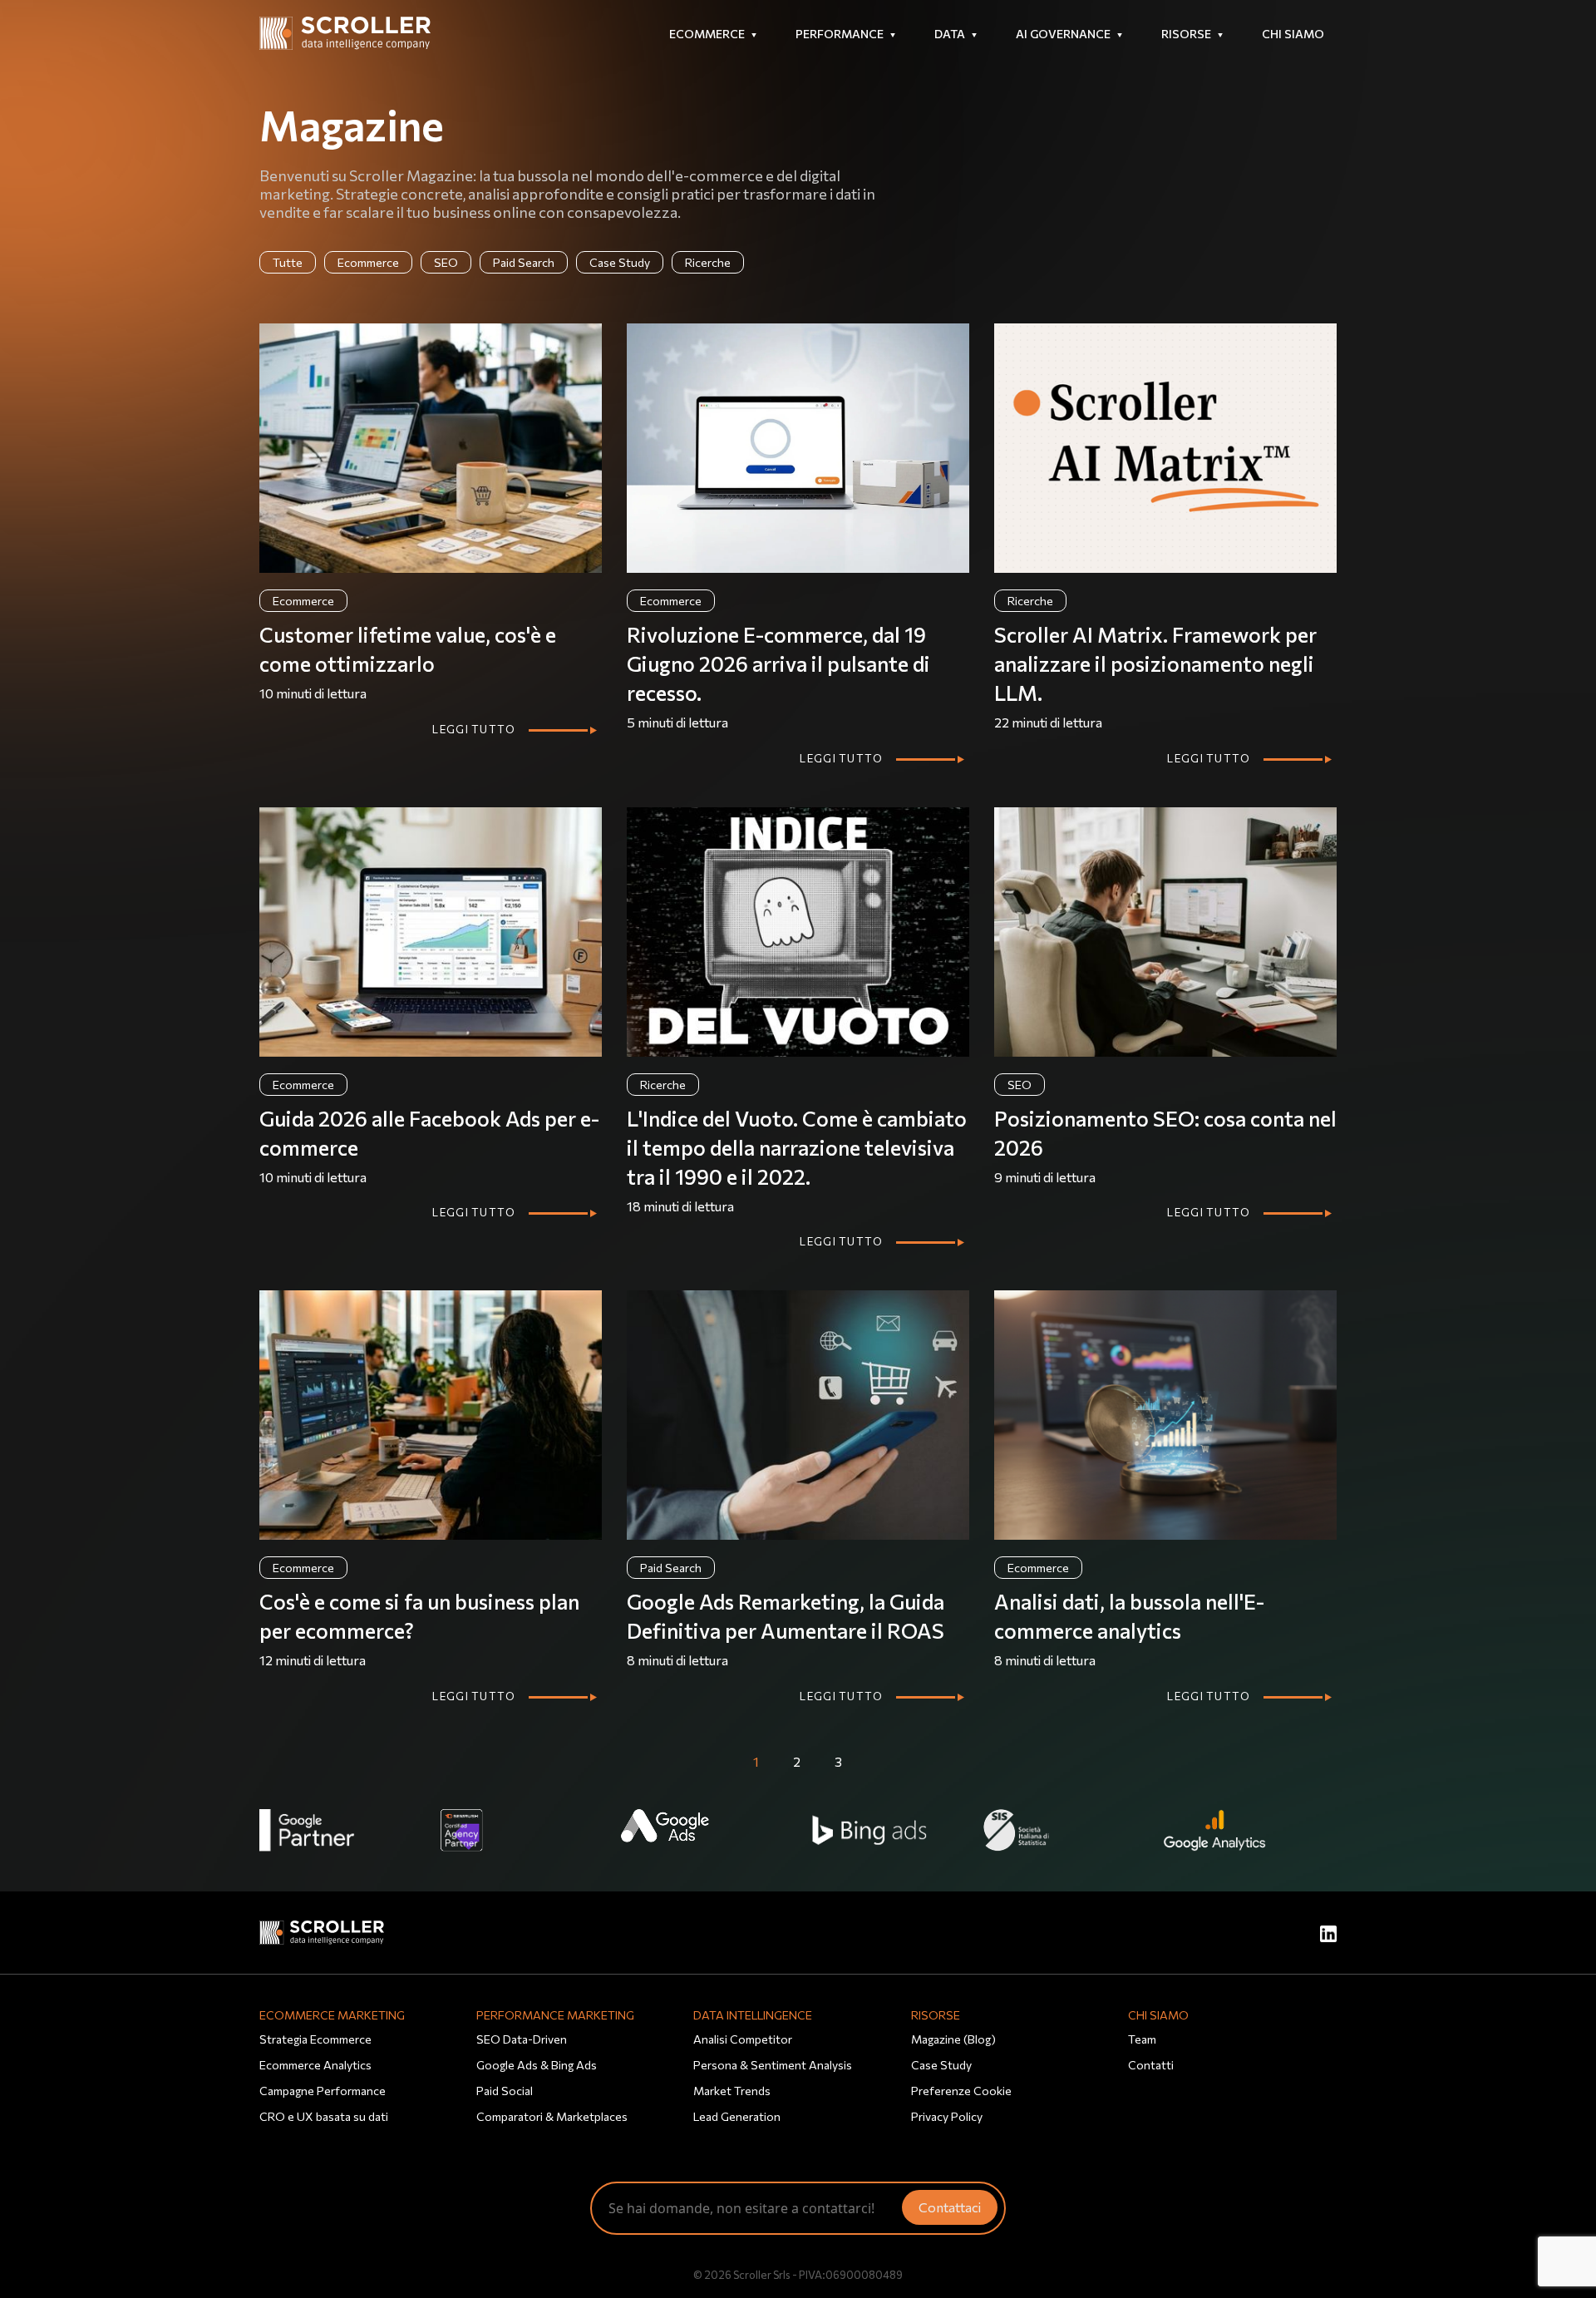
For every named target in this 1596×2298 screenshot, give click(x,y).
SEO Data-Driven (522, 2039)
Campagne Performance (323, 2091)
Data (950, 34)
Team (1142, 2039)
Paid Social (505, 2091)
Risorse (1186, 34)
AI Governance (1063, 34)
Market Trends (732, 2091)
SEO (446, 262)
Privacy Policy (947, 2116)
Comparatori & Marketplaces (552, 2116)
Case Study (620, 262)
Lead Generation (737, 2116)
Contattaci (950, 2207)
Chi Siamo (1293, 34)
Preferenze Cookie (961, 2091)
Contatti (1151, 2065)
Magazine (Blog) (953, 2039)
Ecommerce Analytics (315, 2065)
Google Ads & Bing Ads (537, 2065)
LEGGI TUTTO (474, 729)
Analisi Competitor (743, 2039)
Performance (840, 34)
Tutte (288, 262)
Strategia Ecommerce (315, 2039)
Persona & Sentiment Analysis (773, 2065)
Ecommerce (707, 34)
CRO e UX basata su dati (324, 2116)
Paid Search (524, 262)
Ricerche (708, 262)
